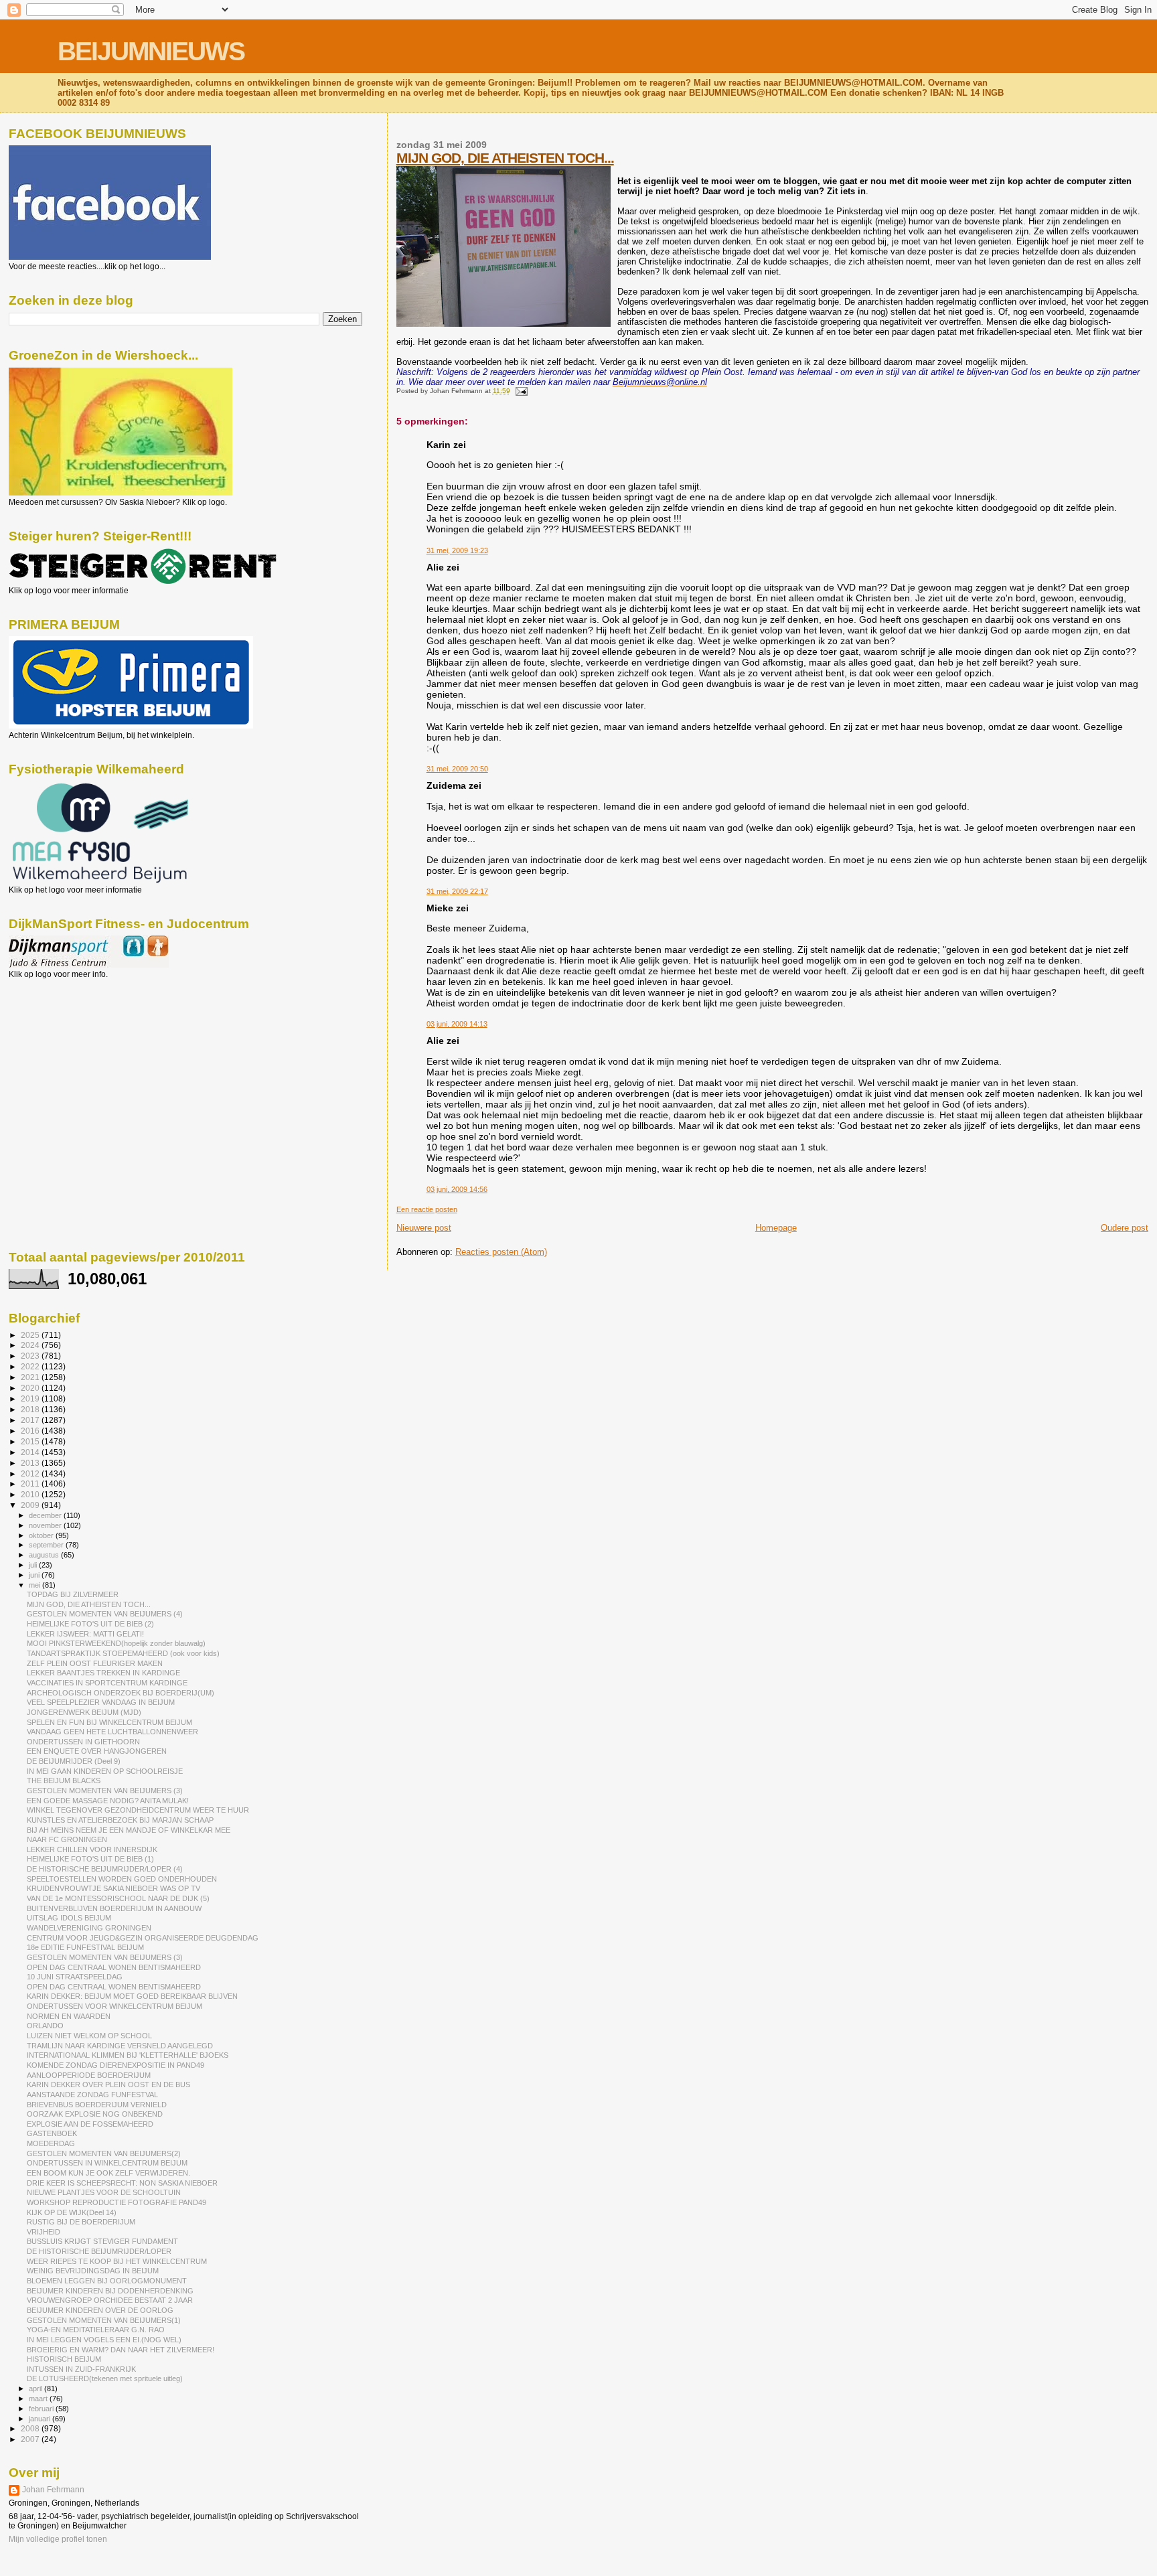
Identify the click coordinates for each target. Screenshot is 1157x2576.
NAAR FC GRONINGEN (67, 1839)
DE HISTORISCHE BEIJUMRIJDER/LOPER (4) (105, 1869)
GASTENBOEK (52, 2133)
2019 (31, 1398)
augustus (45, 1555)
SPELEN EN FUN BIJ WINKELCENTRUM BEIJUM (109, 1722)
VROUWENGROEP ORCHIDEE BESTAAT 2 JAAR (110, 2300)
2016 (31, 1431)
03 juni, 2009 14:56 (457, 1189)
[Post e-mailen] (520, 391)
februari (42, 2409)
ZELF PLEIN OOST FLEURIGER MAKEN (95, 1663)
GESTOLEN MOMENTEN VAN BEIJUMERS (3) (105, 1791)
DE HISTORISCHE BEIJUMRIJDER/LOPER (99, 2251)
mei (35, 1585)
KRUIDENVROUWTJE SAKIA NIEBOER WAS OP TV (113, 1888)
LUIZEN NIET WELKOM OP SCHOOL (89, 2036)
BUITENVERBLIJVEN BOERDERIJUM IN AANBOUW (114, 1908)
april (36, 2389)
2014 (31, 1452)
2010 (31, 1494)
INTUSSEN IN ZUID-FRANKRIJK (81, 2369)
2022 (31, 1366)
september (47, 1545)
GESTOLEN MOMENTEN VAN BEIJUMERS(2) (104, 2153)
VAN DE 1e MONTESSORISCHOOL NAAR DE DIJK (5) (118, 1898)
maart (39, 2399)
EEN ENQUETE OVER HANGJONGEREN (97, 1751)
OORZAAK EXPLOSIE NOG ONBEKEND (95, 2114)
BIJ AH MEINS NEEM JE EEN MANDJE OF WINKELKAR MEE (129, 1830)
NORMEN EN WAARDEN (69, 2016)
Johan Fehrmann (53, 2490)
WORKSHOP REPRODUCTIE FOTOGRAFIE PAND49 (117, 2202)
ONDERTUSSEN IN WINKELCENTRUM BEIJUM (107, 2163)
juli (34, 1565)
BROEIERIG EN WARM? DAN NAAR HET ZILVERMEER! (121, 2350)
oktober (42, 1535)
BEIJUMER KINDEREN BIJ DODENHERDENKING (110, 2291)
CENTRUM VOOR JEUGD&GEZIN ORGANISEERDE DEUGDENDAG (143, 1938)
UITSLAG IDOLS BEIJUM (69, 1918)
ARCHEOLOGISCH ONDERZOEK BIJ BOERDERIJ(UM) (121, 1693)
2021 (31, 1377)
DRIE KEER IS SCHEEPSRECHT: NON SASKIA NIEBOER (122, 2183)
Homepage (776, 1228)
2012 (31, 1473)
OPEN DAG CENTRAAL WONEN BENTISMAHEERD (114, 1967)
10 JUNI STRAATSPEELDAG (75, 1977)
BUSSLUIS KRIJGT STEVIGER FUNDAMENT (102, 2241)
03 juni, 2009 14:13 (457, 1024)
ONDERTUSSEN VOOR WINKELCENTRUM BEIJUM (114, 2006)
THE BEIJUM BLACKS (64, 1781)
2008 (31, 2428)
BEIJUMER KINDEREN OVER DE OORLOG (100, 2310)
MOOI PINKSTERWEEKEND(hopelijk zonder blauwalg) (116, 1643)
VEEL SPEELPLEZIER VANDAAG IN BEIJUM (101, 1702)
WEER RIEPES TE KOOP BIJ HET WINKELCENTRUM (117, 2261)
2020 (31, 1388)
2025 (31, 1335)
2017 (31, 1420)
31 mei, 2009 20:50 (457, 769)
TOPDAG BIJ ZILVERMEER (73, 1594)
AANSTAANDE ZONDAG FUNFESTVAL (92, 2095)
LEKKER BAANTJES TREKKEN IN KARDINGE (103, 1673)
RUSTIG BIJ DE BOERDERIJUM (81, 2222)
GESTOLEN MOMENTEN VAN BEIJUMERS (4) (105, 1614)
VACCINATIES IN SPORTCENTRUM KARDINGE (107, 1683)
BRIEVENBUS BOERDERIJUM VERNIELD (97, 2105)
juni (35, 1575)
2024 (31, 1345)
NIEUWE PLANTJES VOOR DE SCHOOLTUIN (104, 2192)
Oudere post (1125, 1228)
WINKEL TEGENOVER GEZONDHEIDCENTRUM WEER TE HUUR (138, 1810)
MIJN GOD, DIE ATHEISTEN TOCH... (505, 158)
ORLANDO (45, 2026)
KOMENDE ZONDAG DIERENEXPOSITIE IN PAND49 (115, 2065)
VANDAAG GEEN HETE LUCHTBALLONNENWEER (112, 1732)
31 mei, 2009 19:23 (457, 550)
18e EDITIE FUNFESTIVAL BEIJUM (85, 1947)
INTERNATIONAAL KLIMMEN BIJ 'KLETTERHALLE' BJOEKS (128, 2055)
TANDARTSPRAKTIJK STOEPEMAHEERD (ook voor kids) (123, 1653)
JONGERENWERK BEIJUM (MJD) (84, 1712)
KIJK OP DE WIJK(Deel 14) (72, 2212)
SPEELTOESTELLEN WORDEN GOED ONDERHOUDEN (122, 1879)
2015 (31, 1441)
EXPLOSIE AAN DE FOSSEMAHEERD (90, 2124)
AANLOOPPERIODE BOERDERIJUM (89, 2075)
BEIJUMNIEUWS (151, 51)
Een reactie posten (427, 1209)
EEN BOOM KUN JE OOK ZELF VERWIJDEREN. (108, 2173)
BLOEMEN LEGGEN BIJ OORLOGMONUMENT (107, 2281)
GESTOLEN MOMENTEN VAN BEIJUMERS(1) (104, 2320)
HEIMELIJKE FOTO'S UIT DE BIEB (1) (90, 1859)
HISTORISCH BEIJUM (64, 2359)
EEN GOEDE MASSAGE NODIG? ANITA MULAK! (108, 1801)
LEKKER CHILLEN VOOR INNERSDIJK (92, 1849)
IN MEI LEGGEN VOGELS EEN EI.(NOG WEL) (104, 2340)
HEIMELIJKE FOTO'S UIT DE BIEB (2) (90, 1624)
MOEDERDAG (51, 2143)
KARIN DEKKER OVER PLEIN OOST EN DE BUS (108, 2085)
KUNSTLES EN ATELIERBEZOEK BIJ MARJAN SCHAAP (120, 1820)
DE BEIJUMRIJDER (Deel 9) (74, 1761)
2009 (31, 1505)
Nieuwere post (424, 1228)
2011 (31, 1484)
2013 (31, 1463)
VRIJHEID (44, 2232)
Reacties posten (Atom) (501, 1252)
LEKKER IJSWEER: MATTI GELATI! (85, 1634)
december (46, 1515)
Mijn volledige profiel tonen (58, 2539)
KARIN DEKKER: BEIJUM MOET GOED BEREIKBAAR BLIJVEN (132, 1996)
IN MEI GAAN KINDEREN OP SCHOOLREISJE (105, 1771)
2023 (31, 1356)
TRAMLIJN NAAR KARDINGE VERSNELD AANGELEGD (120, 2046)
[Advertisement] (69, 1051)
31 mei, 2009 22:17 (457, 891)
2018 (31, 1409)
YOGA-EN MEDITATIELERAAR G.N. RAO (96, 2330)
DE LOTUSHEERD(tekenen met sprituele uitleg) (105, 2378)
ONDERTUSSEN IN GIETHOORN (83, 1742)
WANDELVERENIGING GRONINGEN (89, 1928)
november (46, 1525)
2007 (31, 2439)
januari (41, 2419)
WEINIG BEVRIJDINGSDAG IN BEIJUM (93, 2271)
